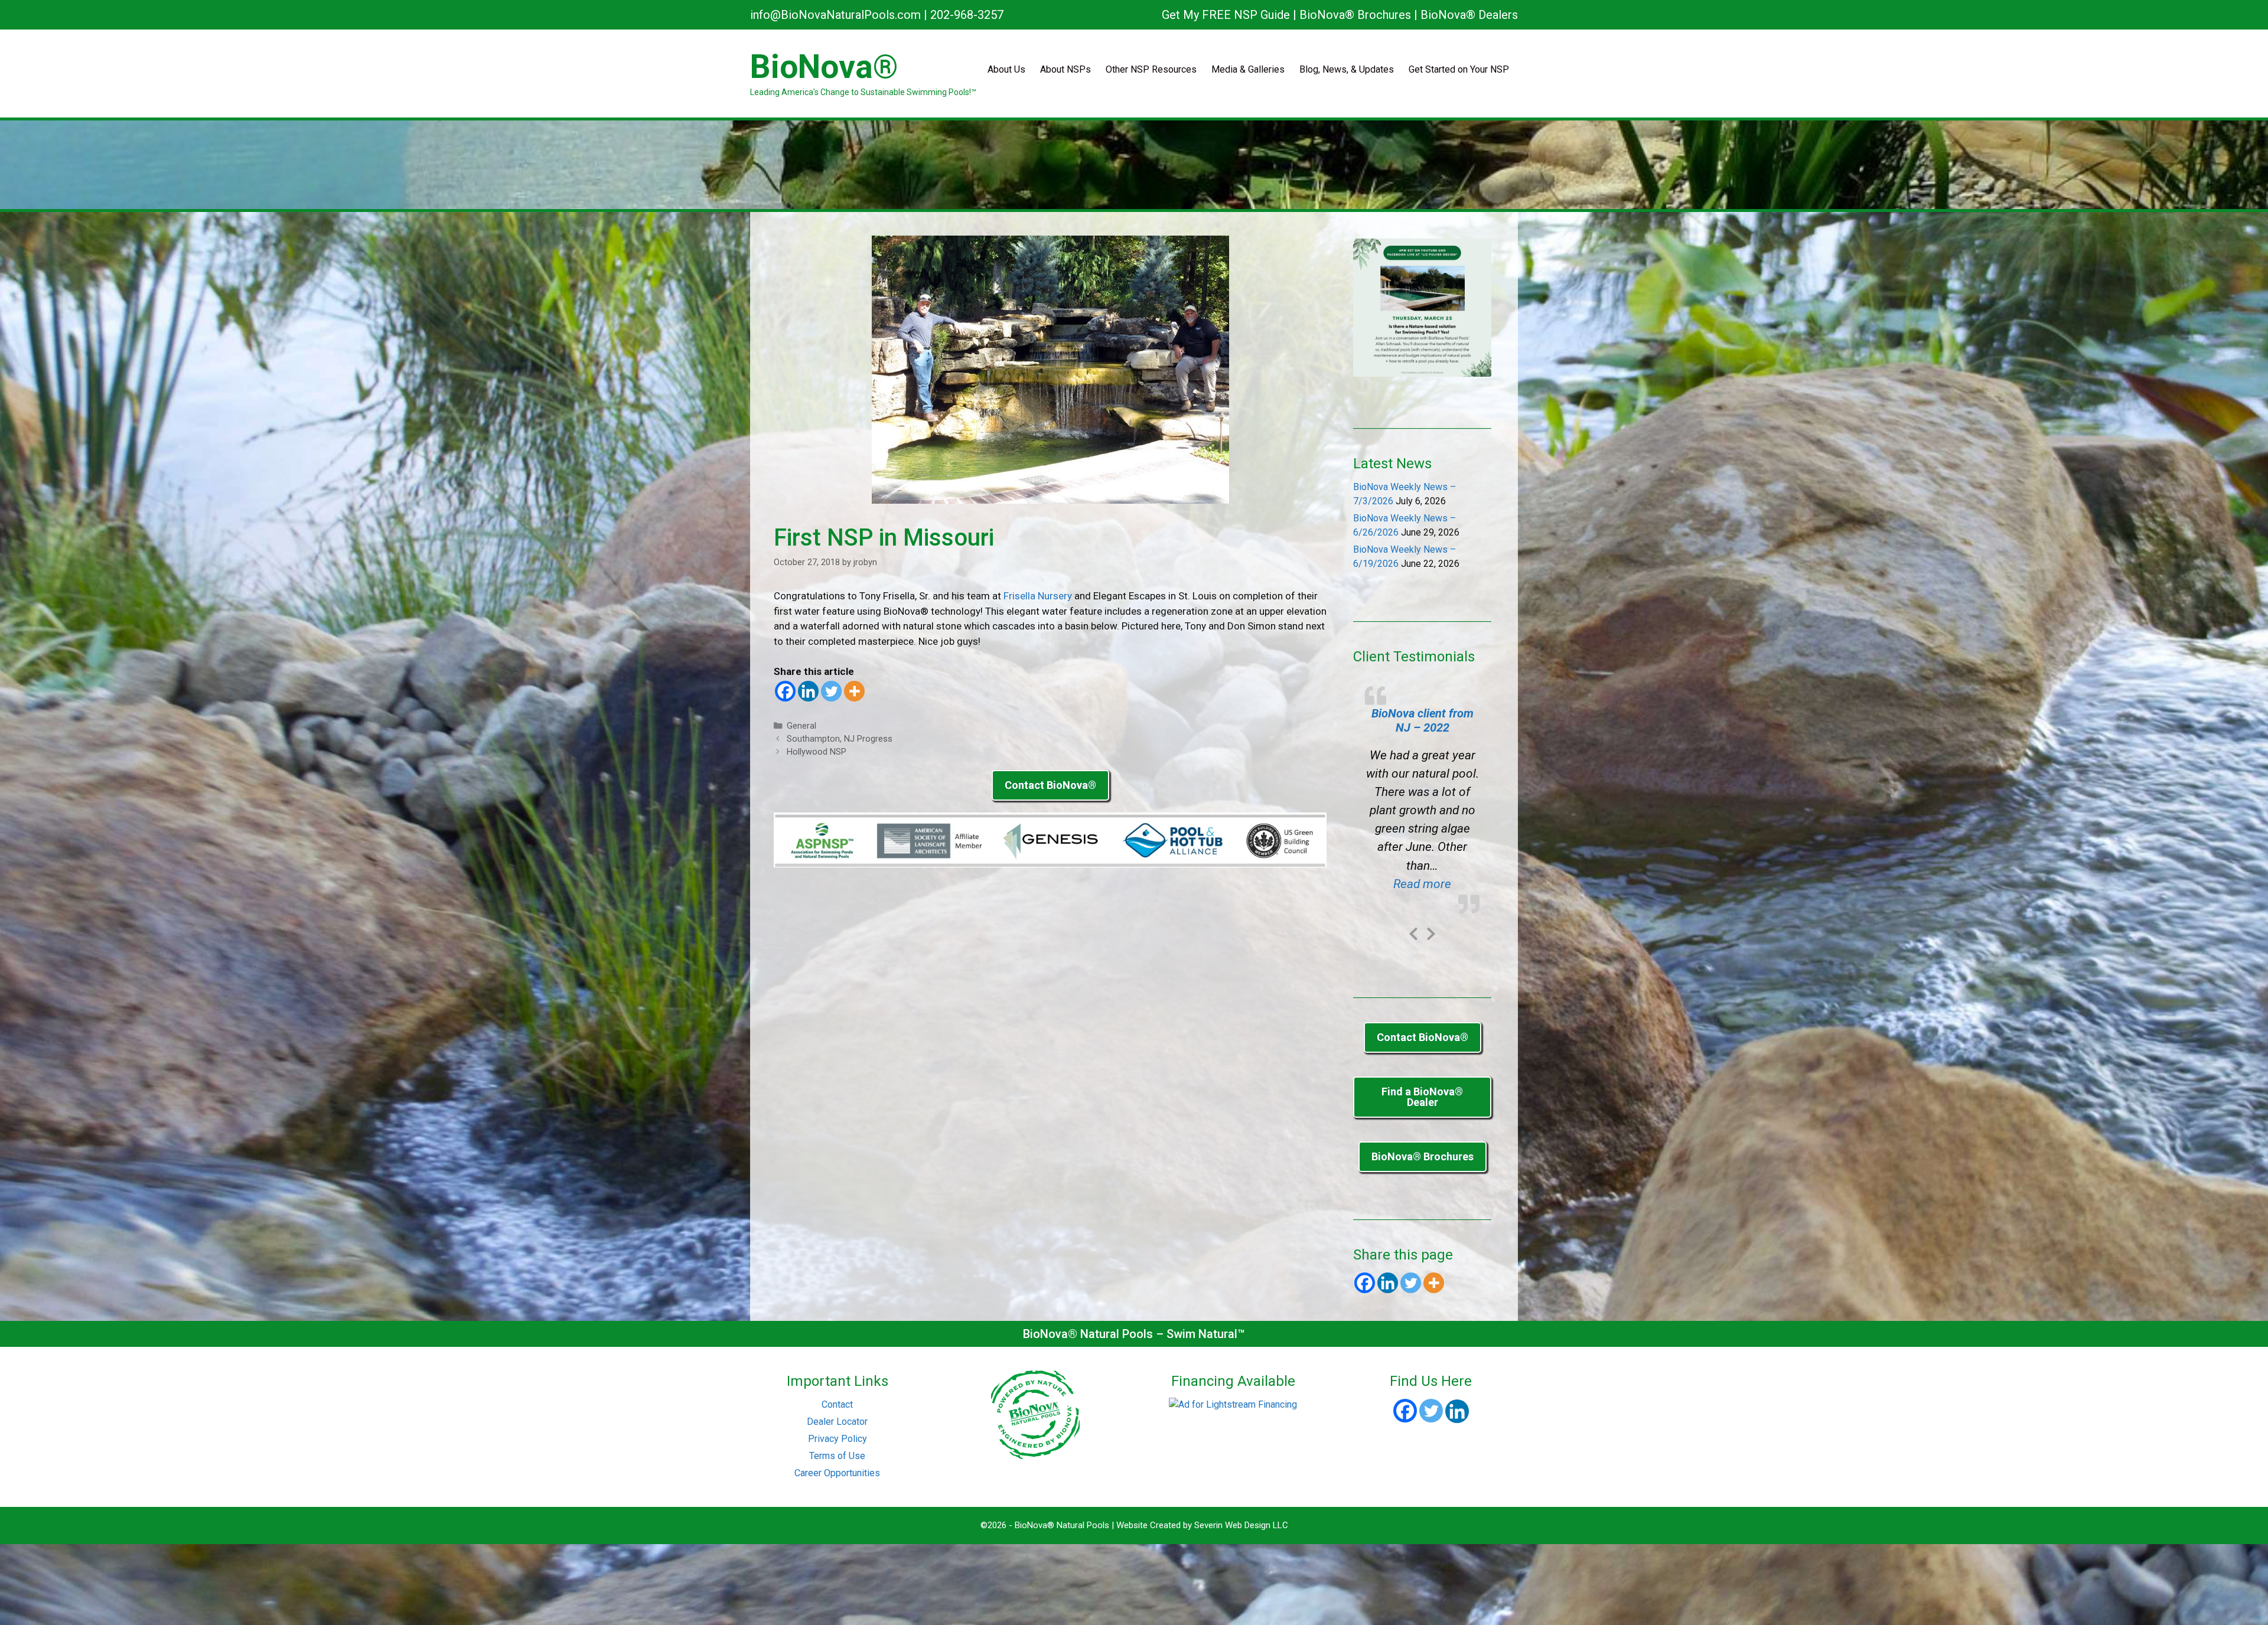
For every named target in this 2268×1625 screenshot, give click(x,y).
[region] (1134, 165)
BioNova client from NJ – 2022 (1423, 720)
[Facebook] (785, 691)
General (801, 726)
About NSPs (1065, 69)
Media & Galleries (1248, 69)
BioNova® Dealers (1469, 15)
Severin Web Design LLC (1241, 1525)
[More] (854, 691)
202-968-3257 (967, 15)
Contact (837, 1404)
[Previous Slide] (1413, 932)
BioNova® (824, 67)
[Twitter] (831, 691)
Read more (1436, 884)
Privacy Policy (838, 1439)
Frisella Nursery (1038, 596)
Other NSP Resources (1151, 69)
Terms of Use (837, 1456)
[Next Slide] (1431, 932)
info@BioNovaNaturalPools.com (835, 15)
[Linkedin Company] (1457, 1411)
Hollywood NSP (817, 752)
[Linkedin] (808, 691)
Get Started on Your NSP (1459, 69)
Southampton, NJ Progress (840, 739)
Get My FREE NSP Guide (1226, 15)
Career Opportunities (837, 1473)
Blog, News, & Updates (1347, 69)
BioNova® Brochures (1355, 15)
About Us (1006, 69)
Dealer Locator (837, 1422)
